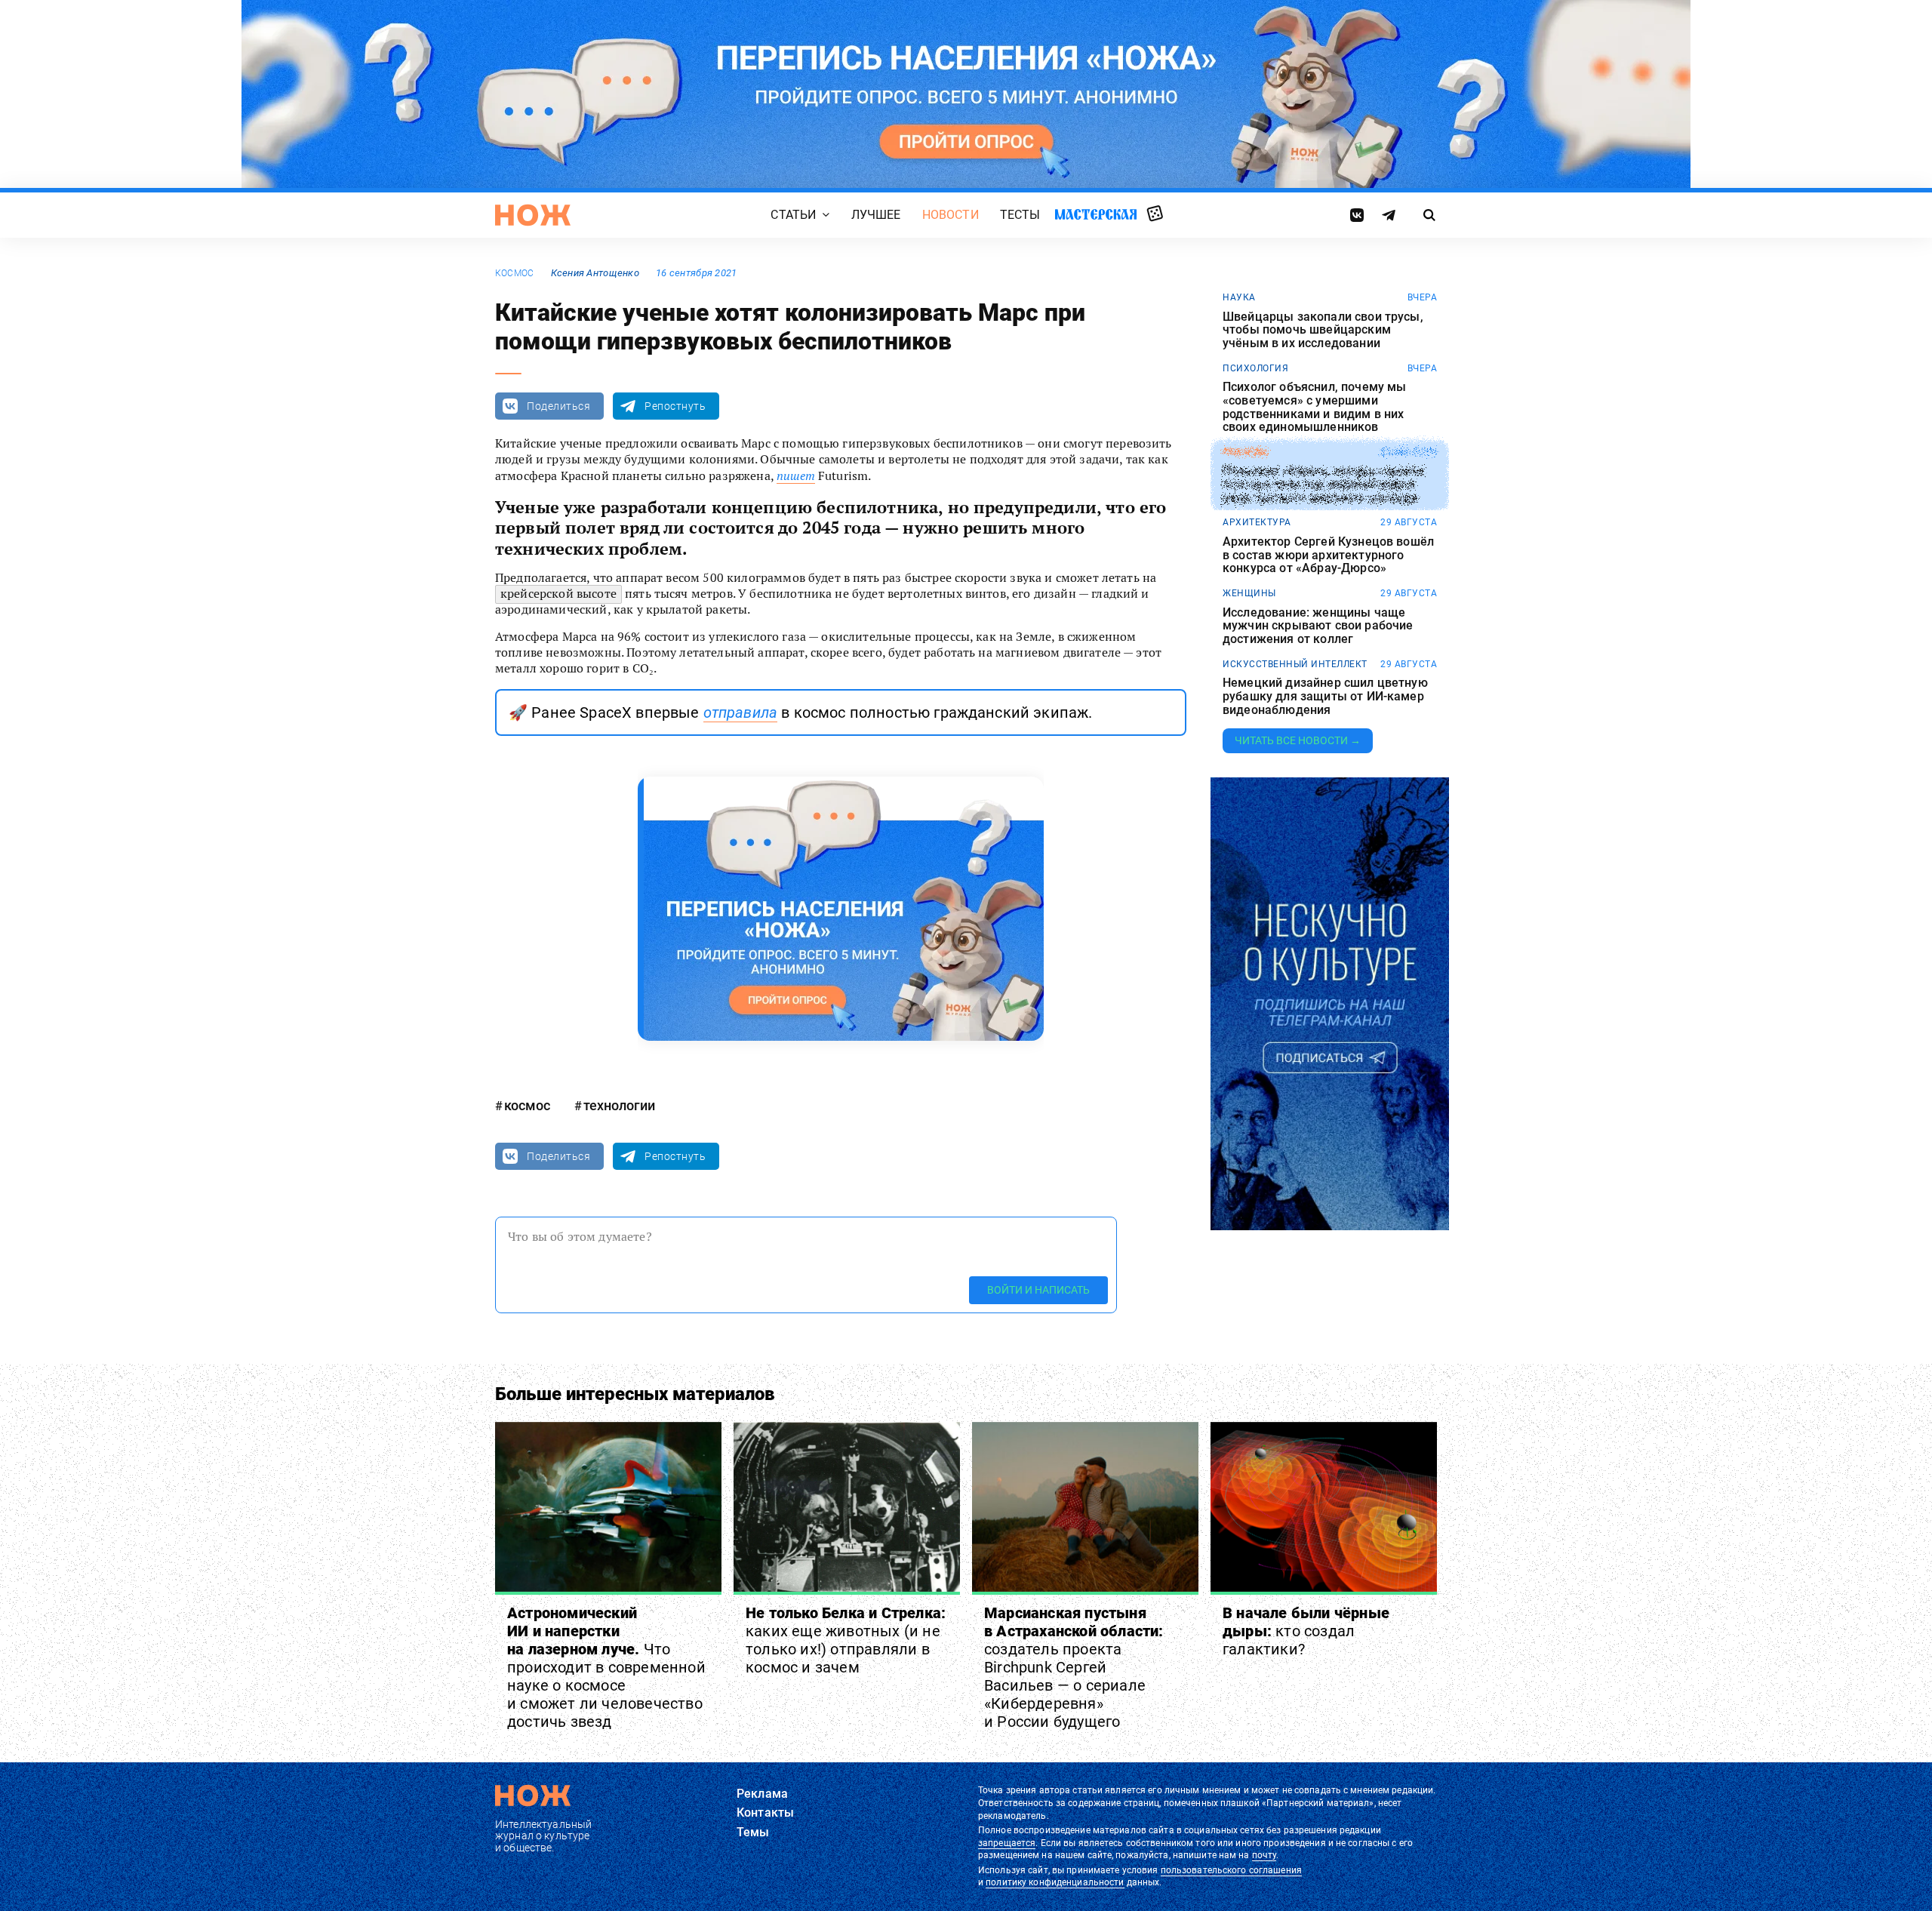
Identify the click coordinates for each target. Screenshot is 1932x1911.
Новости (951, 215)
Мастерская (1096, 214)
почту (1264, 1855)
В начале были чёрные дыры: (1306, 1631)
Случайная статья (1155, 214)
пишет (796, 475)
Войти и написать (1038, 1290)
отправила (740, 712)
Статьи (793, 215)
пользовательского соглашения (1231, 1870)
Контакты (765, 1813)
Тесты (1020, 215)
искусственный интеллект (1295, 664)
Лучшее (876, 215)
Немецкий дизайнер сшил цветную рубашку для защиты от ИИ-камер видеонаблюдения (1325, 696)
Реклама (762, 1794)
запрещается (1007, 1843)
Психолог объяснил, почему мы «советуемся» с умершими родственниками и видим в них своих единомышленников (1314, 407)
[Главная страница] (533, 215)
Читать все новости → (1298, 740)
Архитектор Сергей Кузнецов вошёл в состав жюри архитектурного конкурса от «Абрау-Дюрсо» (1328, 555)
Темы (753, 1832)
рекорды (1246, 452)
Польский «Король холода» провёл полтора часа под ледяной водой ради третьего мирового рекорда (1324, 485)
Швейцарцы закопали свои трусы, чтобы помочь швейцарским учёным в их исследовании (1323, 330)
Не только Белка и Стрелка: (846, 1640)
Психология (1255, 368)
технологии (619, 1105)
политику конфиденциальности (1055, 1882)
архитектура (1257, 522)
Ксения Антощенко (595, 273)
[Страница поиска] (1430, 215)
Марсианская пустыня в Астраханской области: (1074, 1667)
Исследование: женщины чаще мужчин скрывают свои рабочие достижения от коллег (1318, 626)
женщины (1249, 593)
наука (1239, 297)
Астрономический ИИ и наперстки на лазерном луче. (606, 1667)
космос (514, 273)
